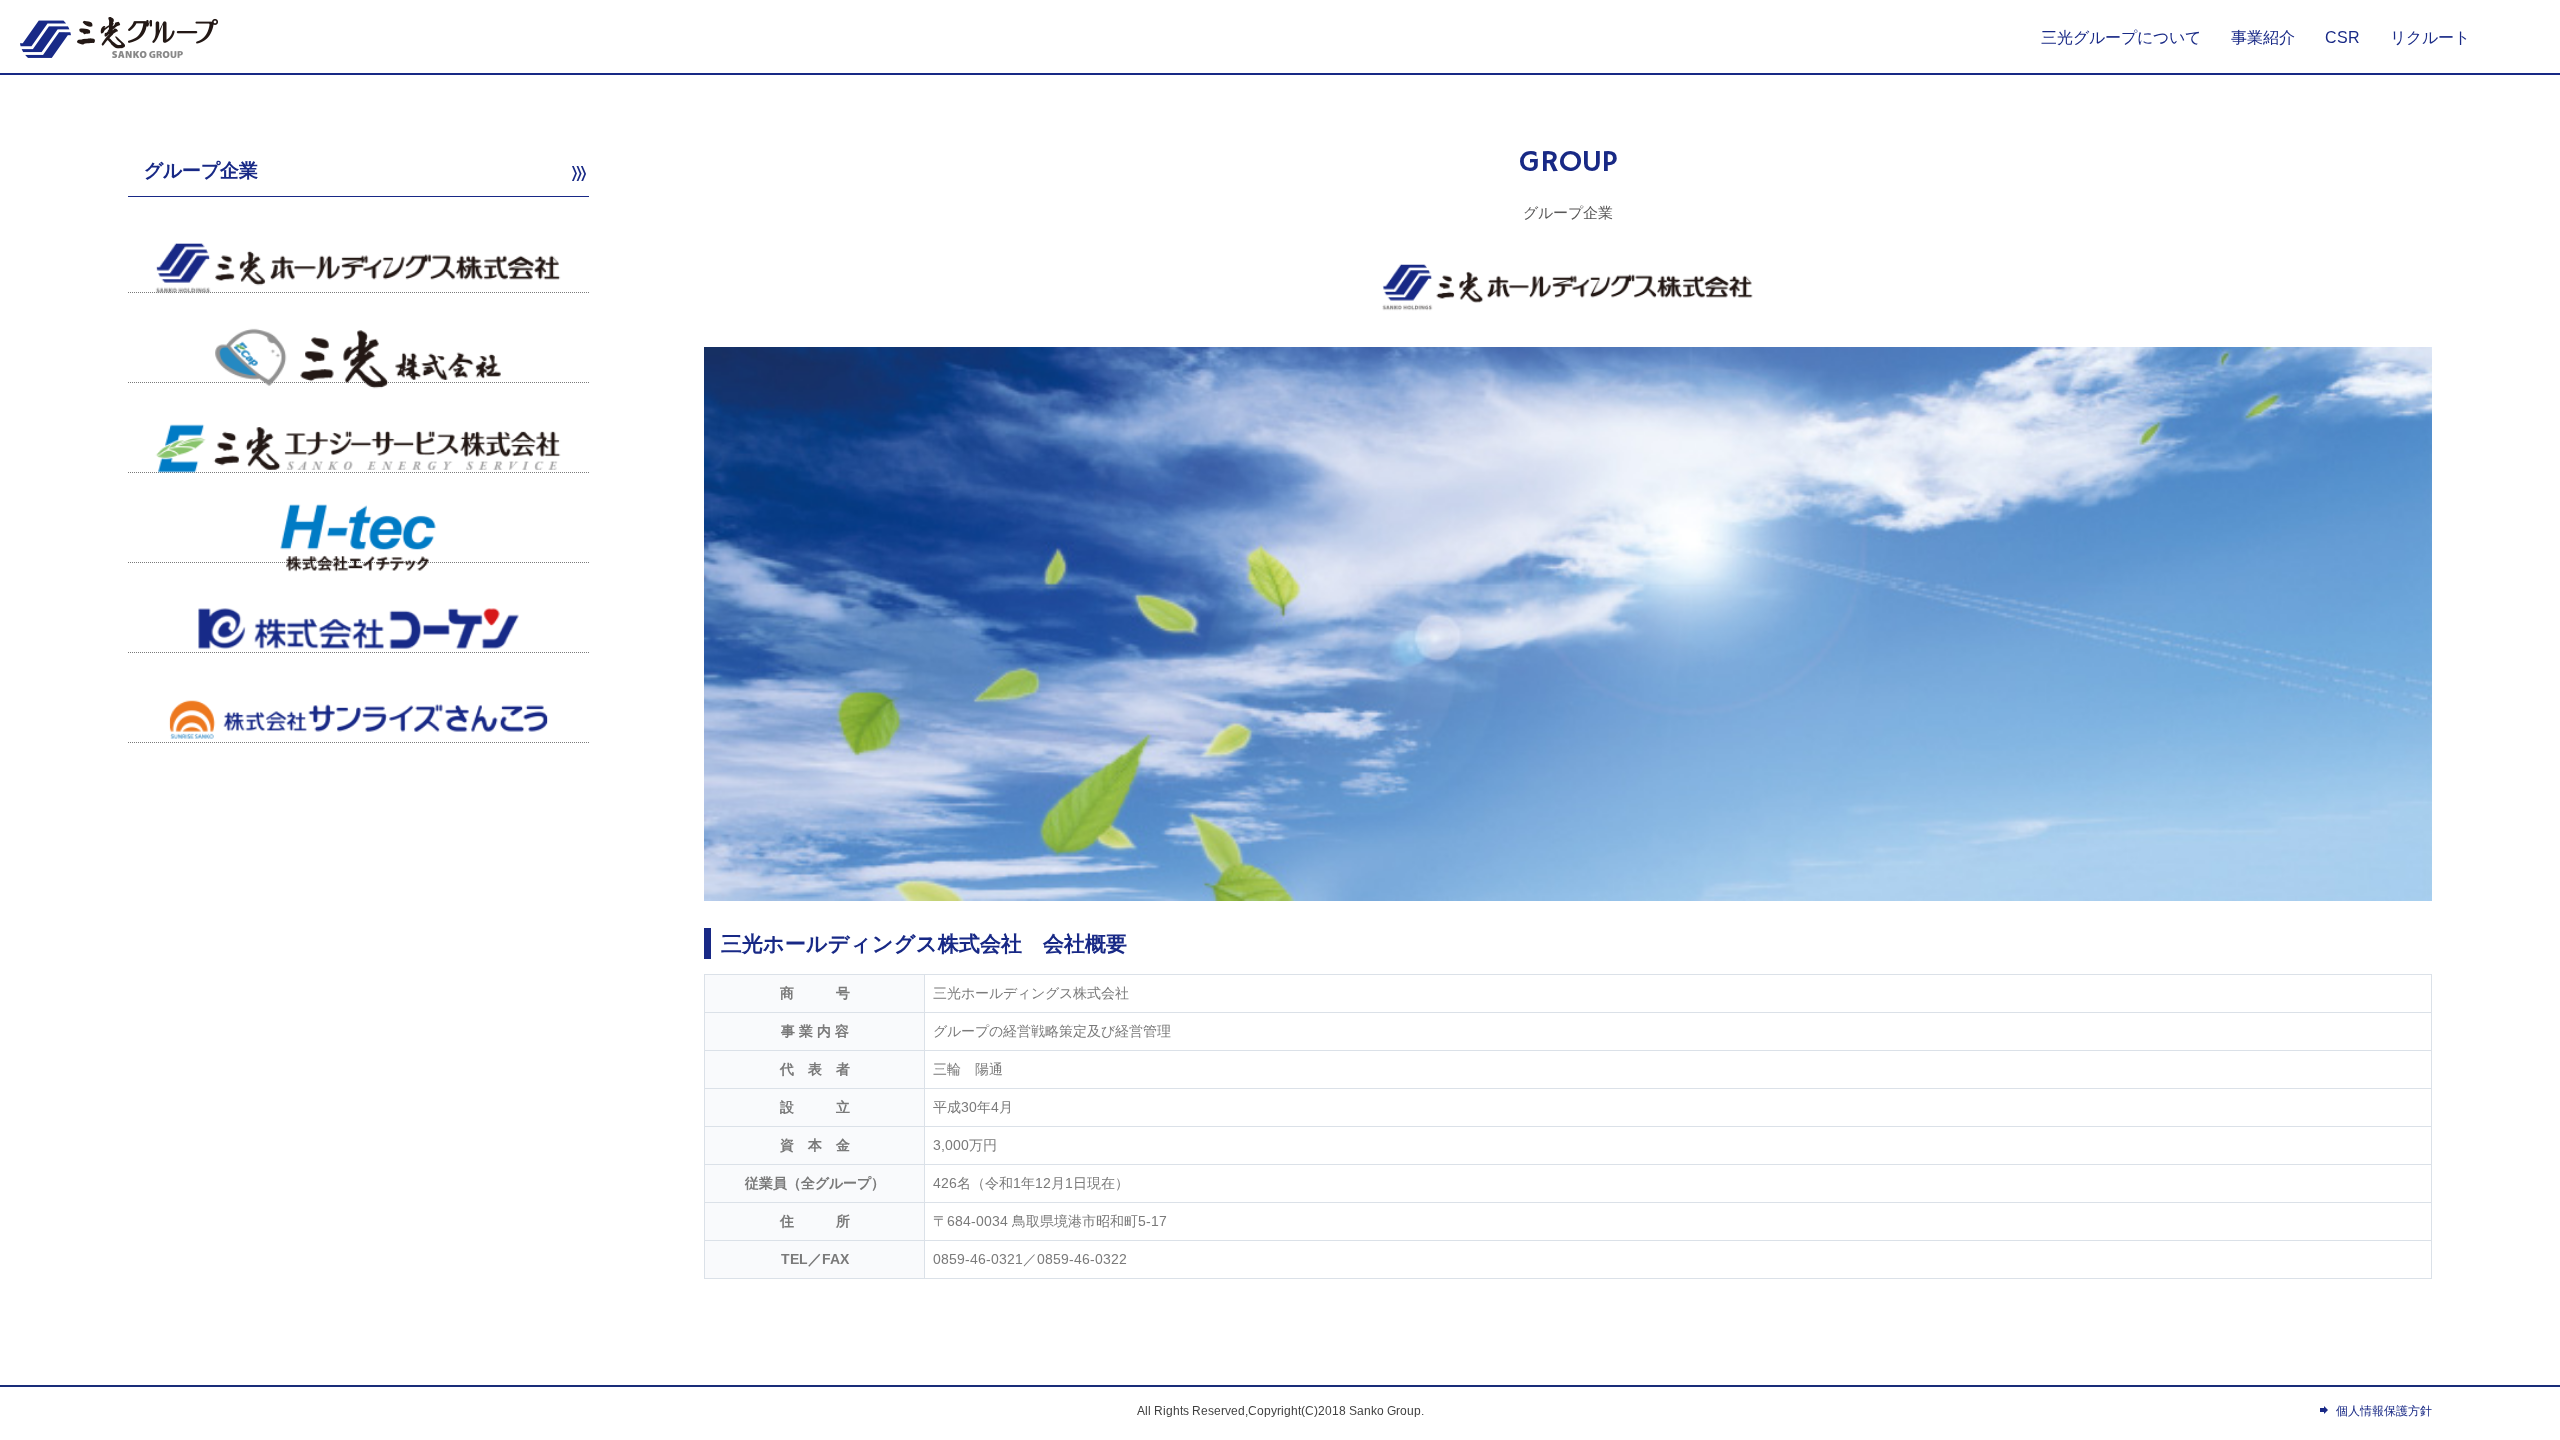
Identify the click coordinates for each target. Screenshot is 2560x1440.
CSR (2342, 37)
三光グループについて (2121, 37)
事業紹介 (2263, 37)
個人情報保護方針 (2384, 1411)
